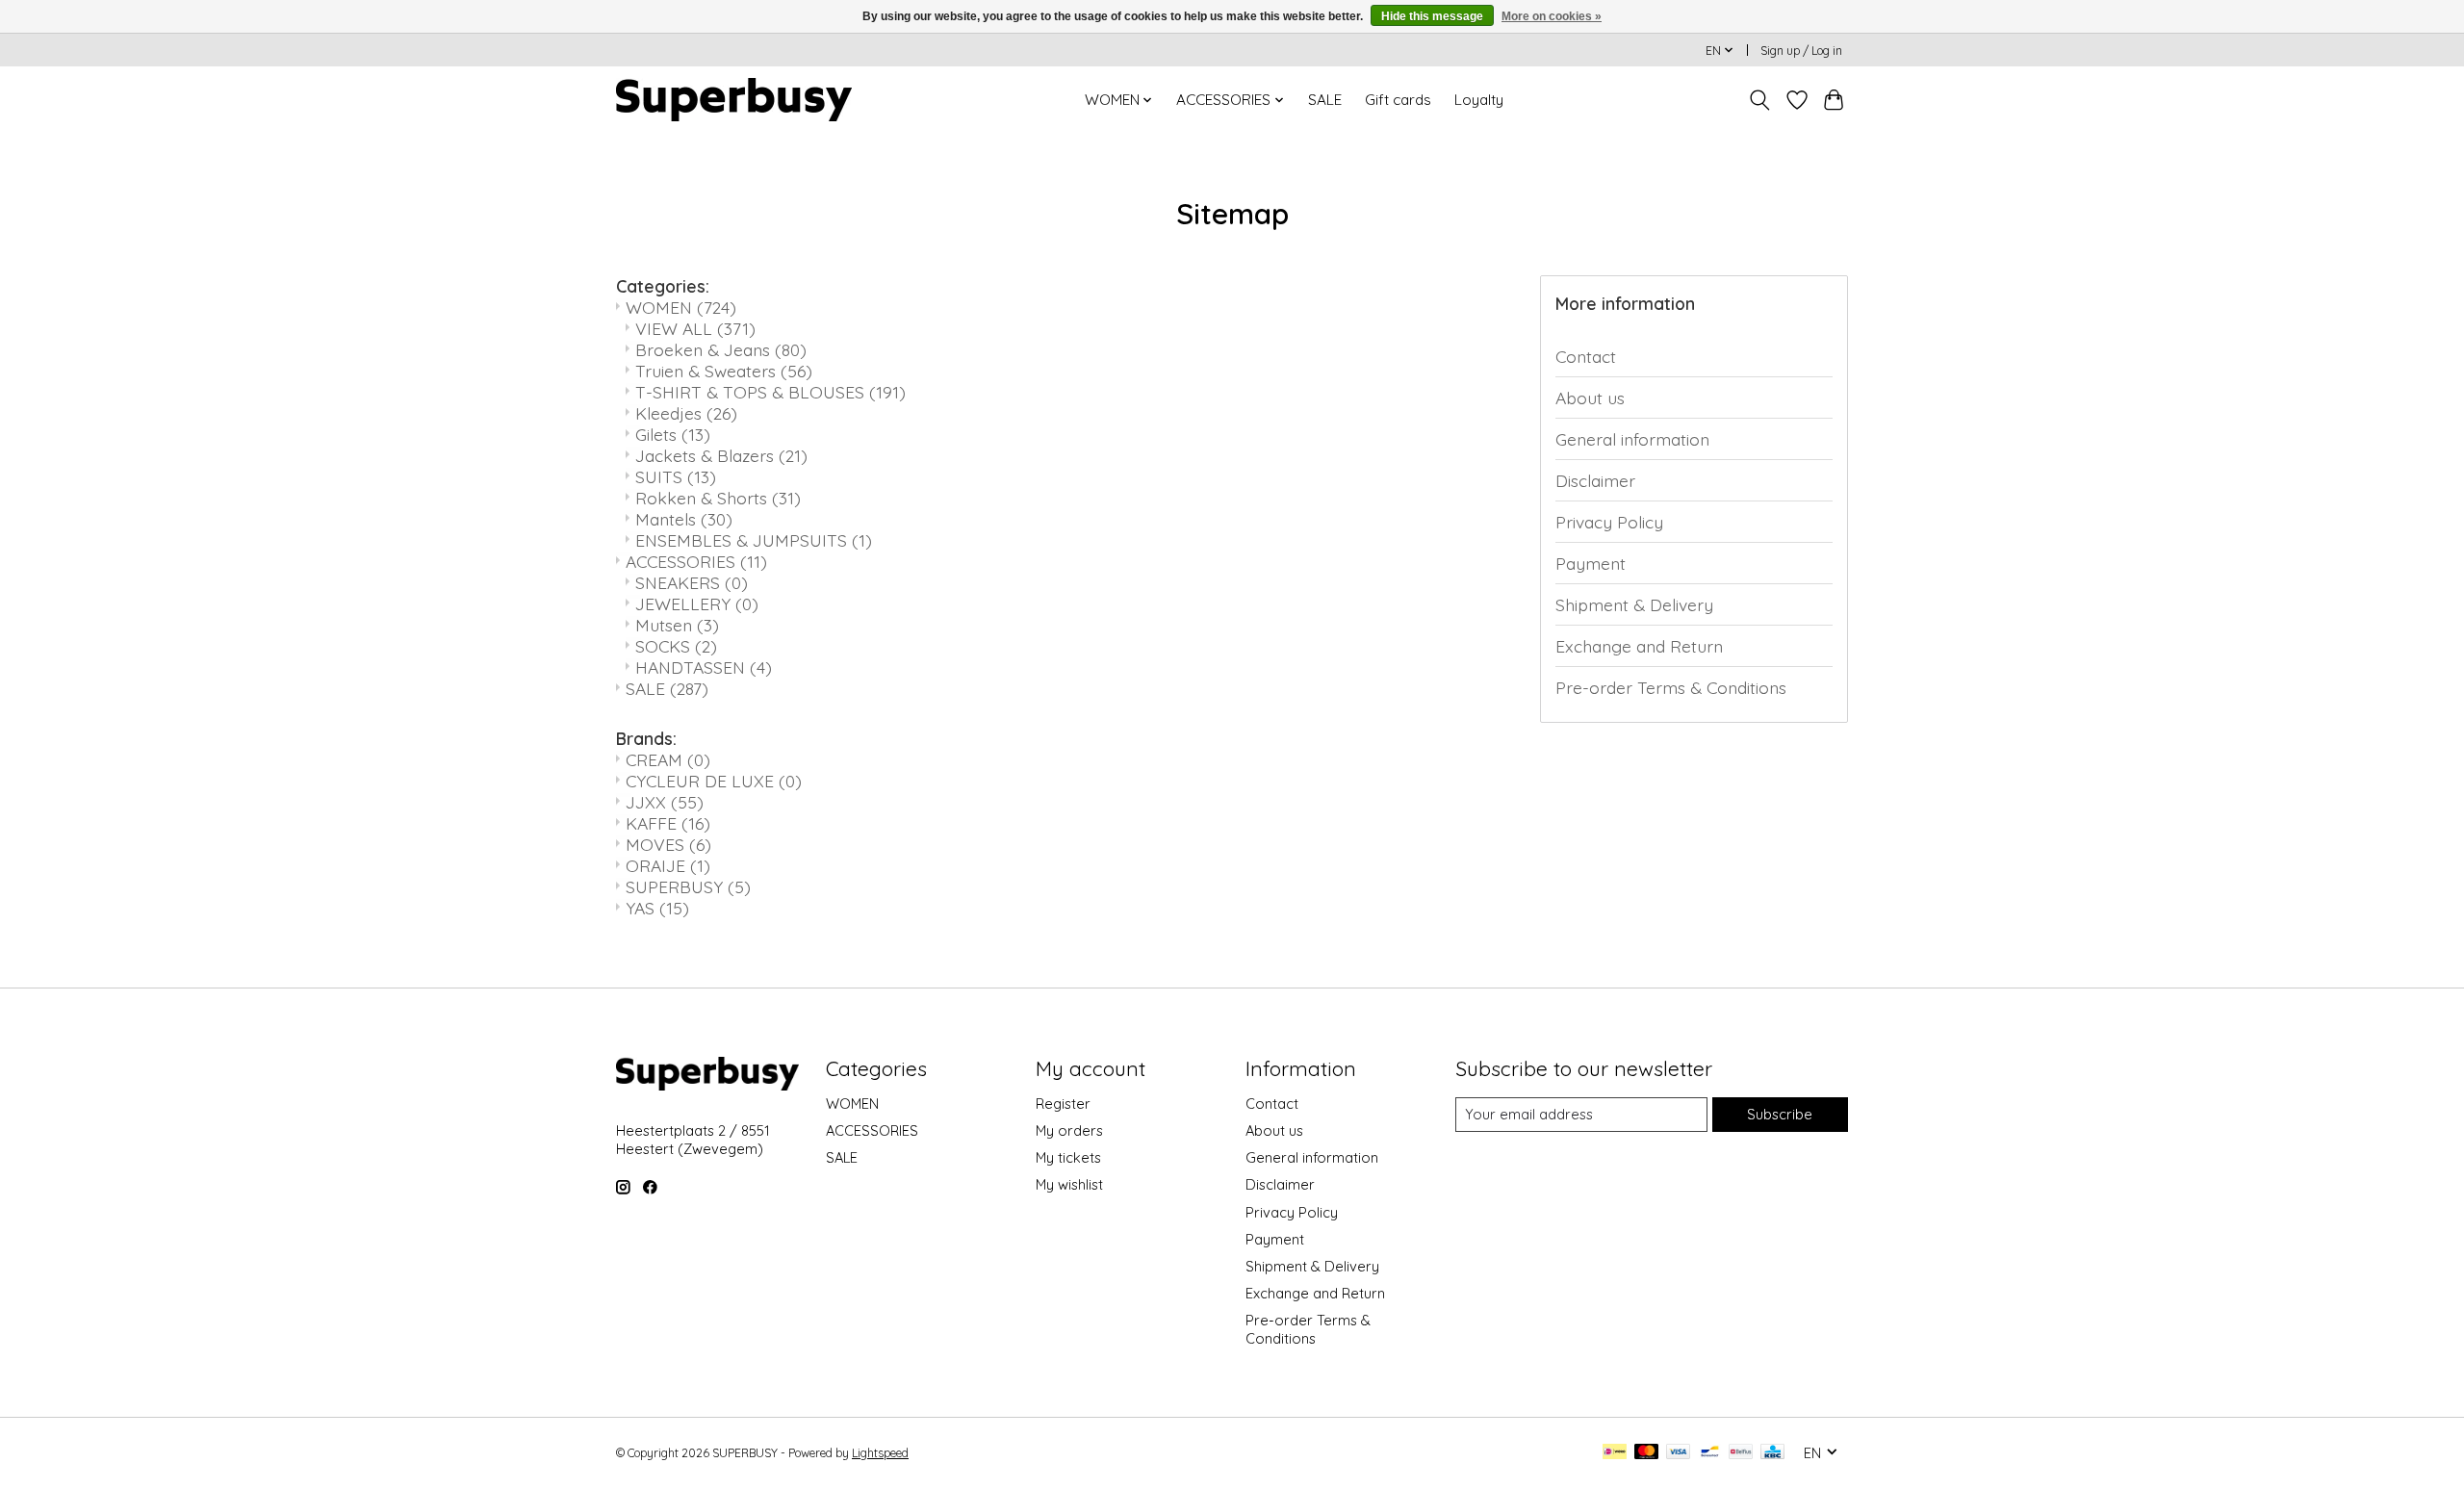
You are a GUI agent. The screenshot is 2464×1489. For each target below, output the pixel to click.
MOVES (668, 844)
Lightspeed (880, 1453)
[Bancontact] (1710, 1453)
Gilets (673, 434)
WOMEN (681, 307)
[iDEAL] (1615, 1453)
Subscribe (1780, 1114)
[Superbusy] (734, 100)
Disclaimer (1595, 480)
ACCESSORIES (696, 561)
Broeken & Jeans (721, 349)
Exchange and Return (1639, 646)
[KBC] (1772, 1453)
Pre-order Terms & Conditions (1671, 687)
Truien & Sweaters (724, 371)
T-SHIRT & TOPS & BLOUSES (770, 392)
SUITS (676, 476)
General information (1632, 439)
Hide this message (1432, 16)
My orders (1069, 1130)
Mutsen (677, 625)
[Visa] (1679, 1453)
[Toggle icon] (1760, 100)
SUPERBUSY (688, 886)
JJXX (665, 802)
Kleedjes (686, 413)
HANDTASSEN (704, 667)
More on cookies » (1552, 16)
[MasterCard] (1647, 1453)
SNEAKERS (692, 582)
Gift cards (1398, 100)
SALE (1325, 100)
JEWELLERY (697, 603)
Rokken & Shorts (718, 498)
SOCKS (676, 646)
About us (1590, 398)
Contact (1586, 356)
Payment (1591, 563)
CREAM (668, 759)
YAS (657, 908)
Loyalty (1479, 100)
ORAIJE (668, 865)
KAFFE (668, 823)
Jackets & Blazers (721, 455)
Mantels (684, 519)
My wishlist (1069, 1184)
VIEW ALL (695, 328)
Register (1063, 1104)
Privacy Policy (1609, 522)
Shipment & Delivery (1634, 604)
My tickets (1068, 1157)
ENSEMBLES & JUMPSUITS (754, 540)
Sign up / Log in (1801, 51)
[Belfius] (1741, 1453)
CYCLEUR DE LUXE (714, 781)
